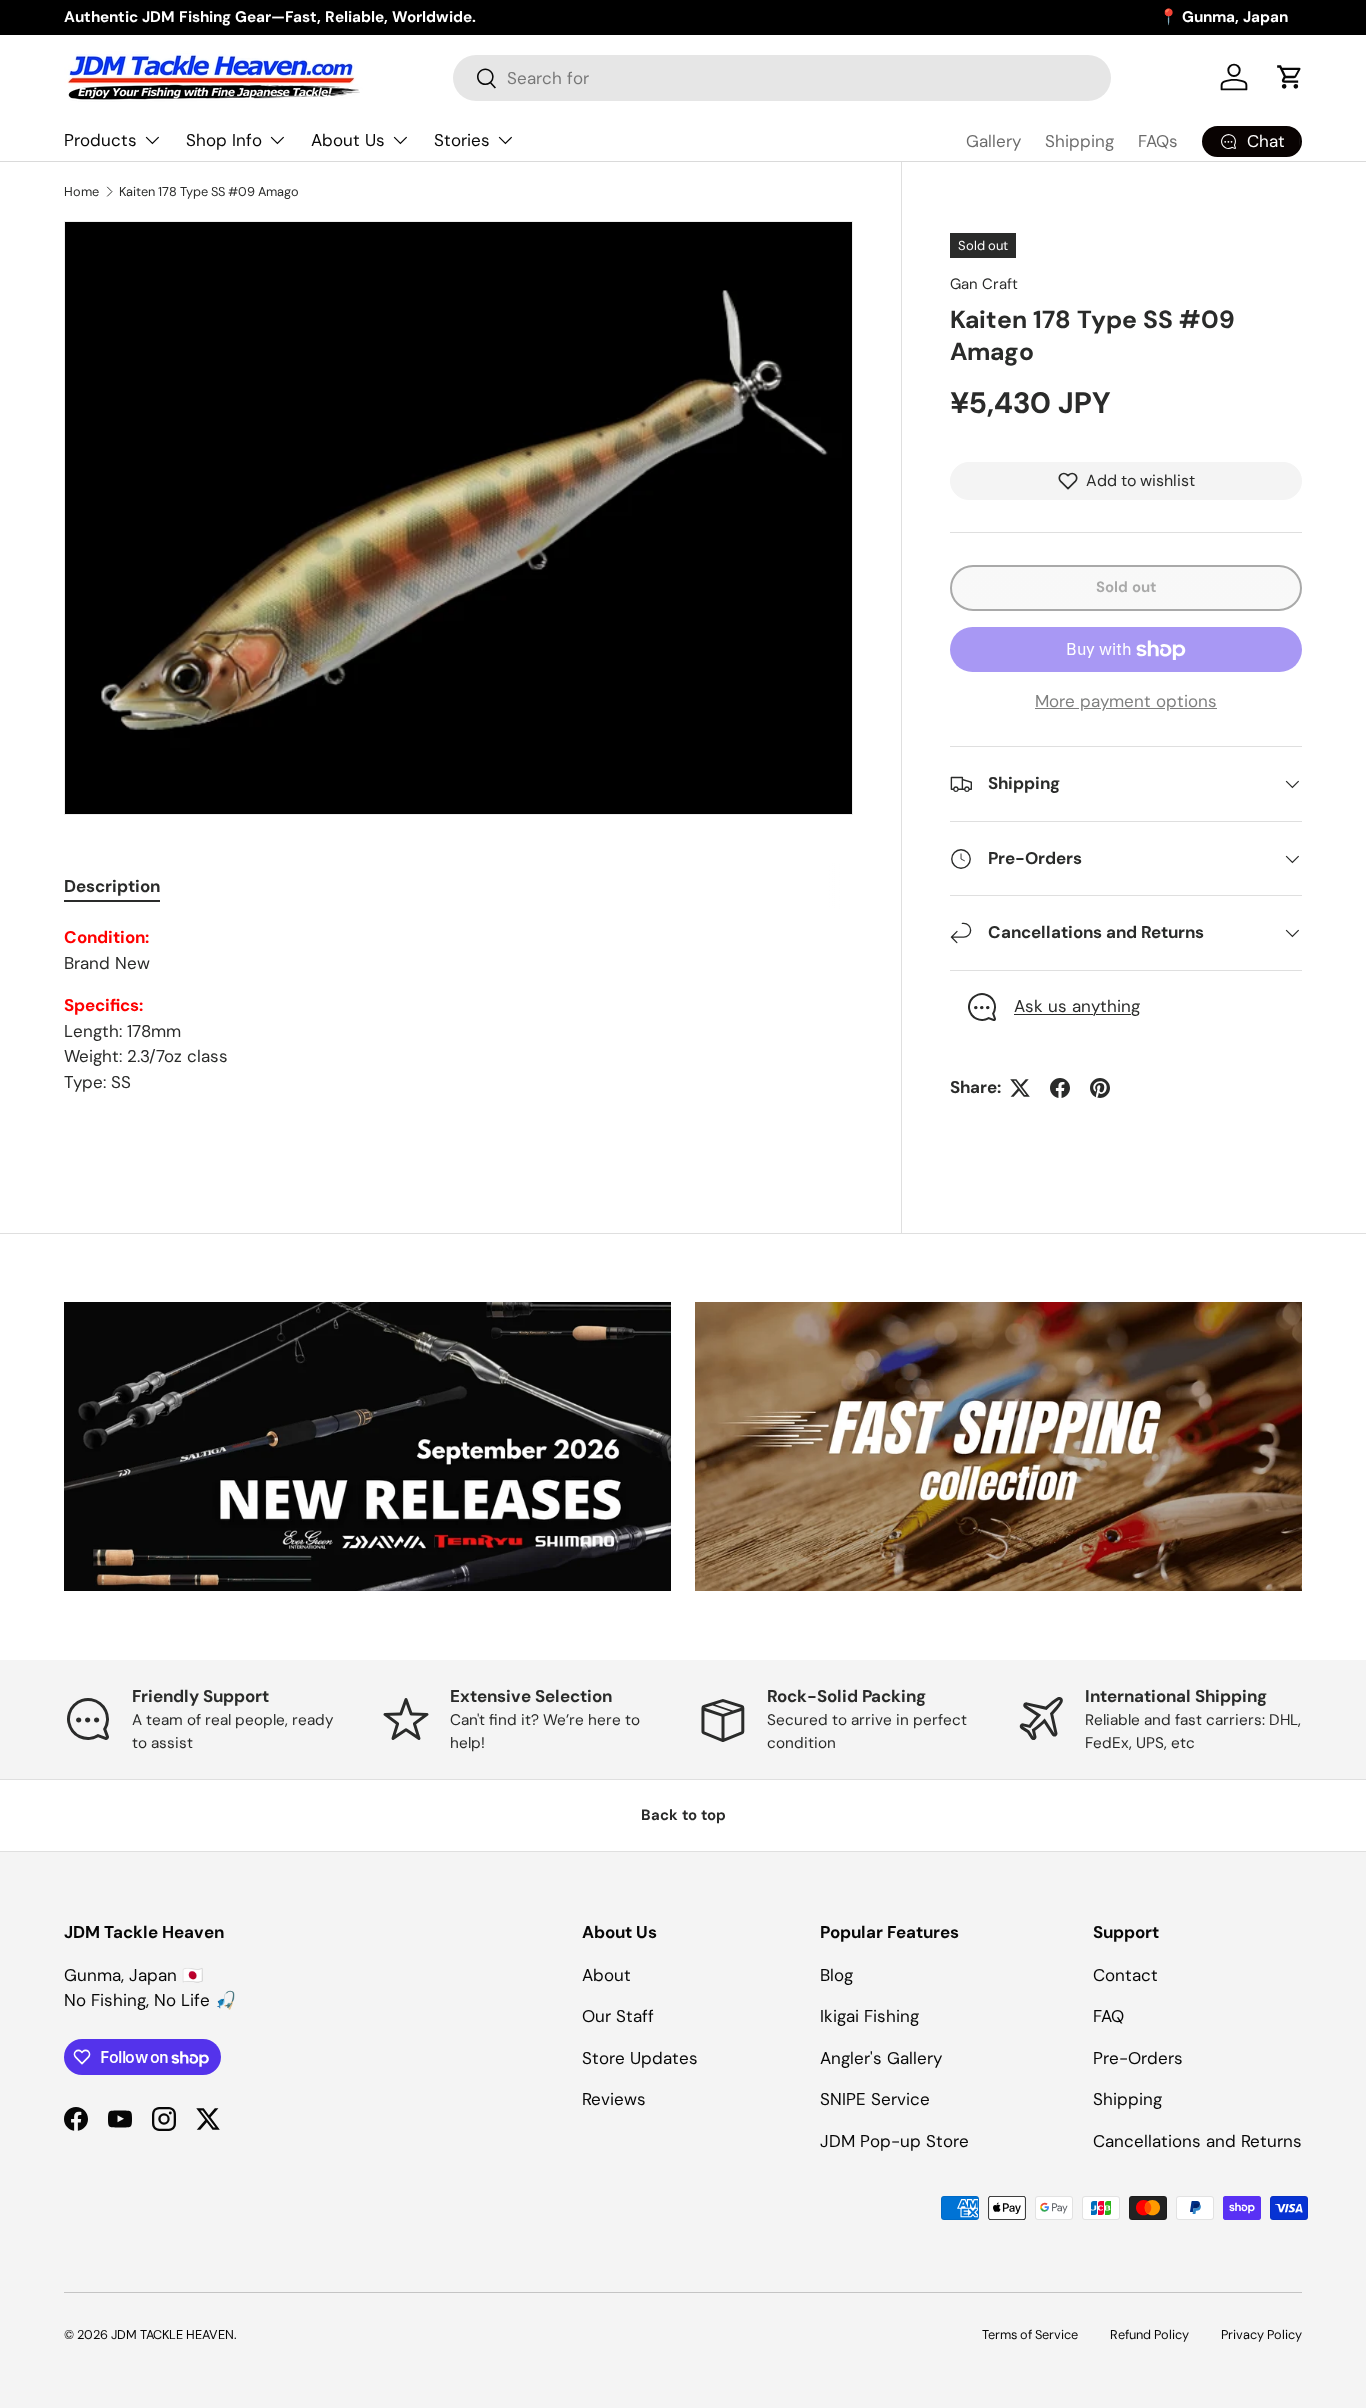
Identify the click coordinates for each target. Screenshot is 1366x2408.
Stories (462, 140)
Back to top (683, 1815)
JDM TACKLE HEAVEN (172, 2334)
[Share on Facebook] (1060, 1088)
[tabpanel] (458, 1010)
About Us (348, 140)
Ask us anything (1077, 1006)
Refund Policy (1149, 2334)
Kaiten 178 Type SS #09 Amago (209, 191)
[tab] (112, 886)
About (606, 1975)
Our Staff (618, 2016)
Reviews (614, 2099)
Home (81, 191)
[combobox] (782, 78)
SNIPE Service (875, 2099)
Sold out (1126, 587)
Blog (836, 1975)
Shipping (1079, 141)
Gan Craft (984, 284)
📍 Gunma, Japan (1223, 17)
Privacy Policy (1261, 2334)
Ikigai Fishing (869, 2016)
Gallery (993, 141)
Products (100, 140)
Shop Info (224, 140)
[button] (1290, 77)
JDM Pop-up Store (894, 2141)
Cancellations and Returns (1197, 2141)
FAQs (1158, 141)
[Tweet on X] (1020, 1088)
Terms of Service (1030, 2334)
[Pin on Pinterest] (1100, 1088)
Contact (1125, 1975)
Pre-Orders (1138, 2058)
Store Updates (640, 2058)
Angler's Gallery (881, 2058)
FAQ (1108, 2016)
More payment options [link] (1126, 701)
